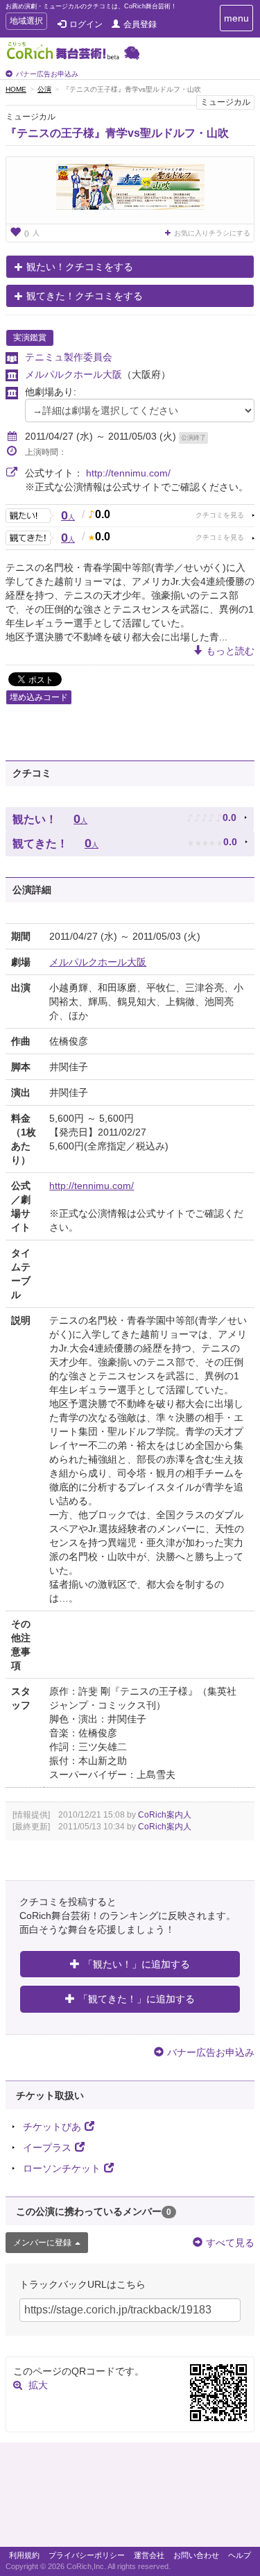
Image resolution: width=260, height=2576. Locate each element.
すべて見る (230, 2243)
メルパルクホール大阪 (73, 374)
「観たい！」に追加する (137, 1964)
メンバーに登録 (42, 2243)
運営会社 (149, 2555)
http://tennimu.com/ (128, 473)
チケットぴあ (52, 2127)
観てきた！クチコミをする (85, 296)
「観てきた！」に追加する (137, 1999)
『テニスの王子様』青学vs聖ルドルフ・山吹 (117, 133)
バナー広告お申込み (47, 74)
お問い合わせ (196, 2555)
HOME (16, 89)
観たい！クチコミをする (80, 267)
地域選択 (26, 23)
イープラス (47, 2147)
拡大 (38, 2385)
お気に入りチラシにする (212, 233)
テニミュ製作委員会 (69, 357)
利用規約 (24, 2555)
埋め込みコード (39, 697)
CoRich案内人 (165, 1815)
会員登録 (140, 24)
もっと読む (230, 651)
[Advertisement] (130, 2498)
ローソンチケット (62, 2168)
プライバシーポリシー (87, 2555)
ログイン (86, 24)
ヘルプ (240, 2555)
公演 (44, 89)
